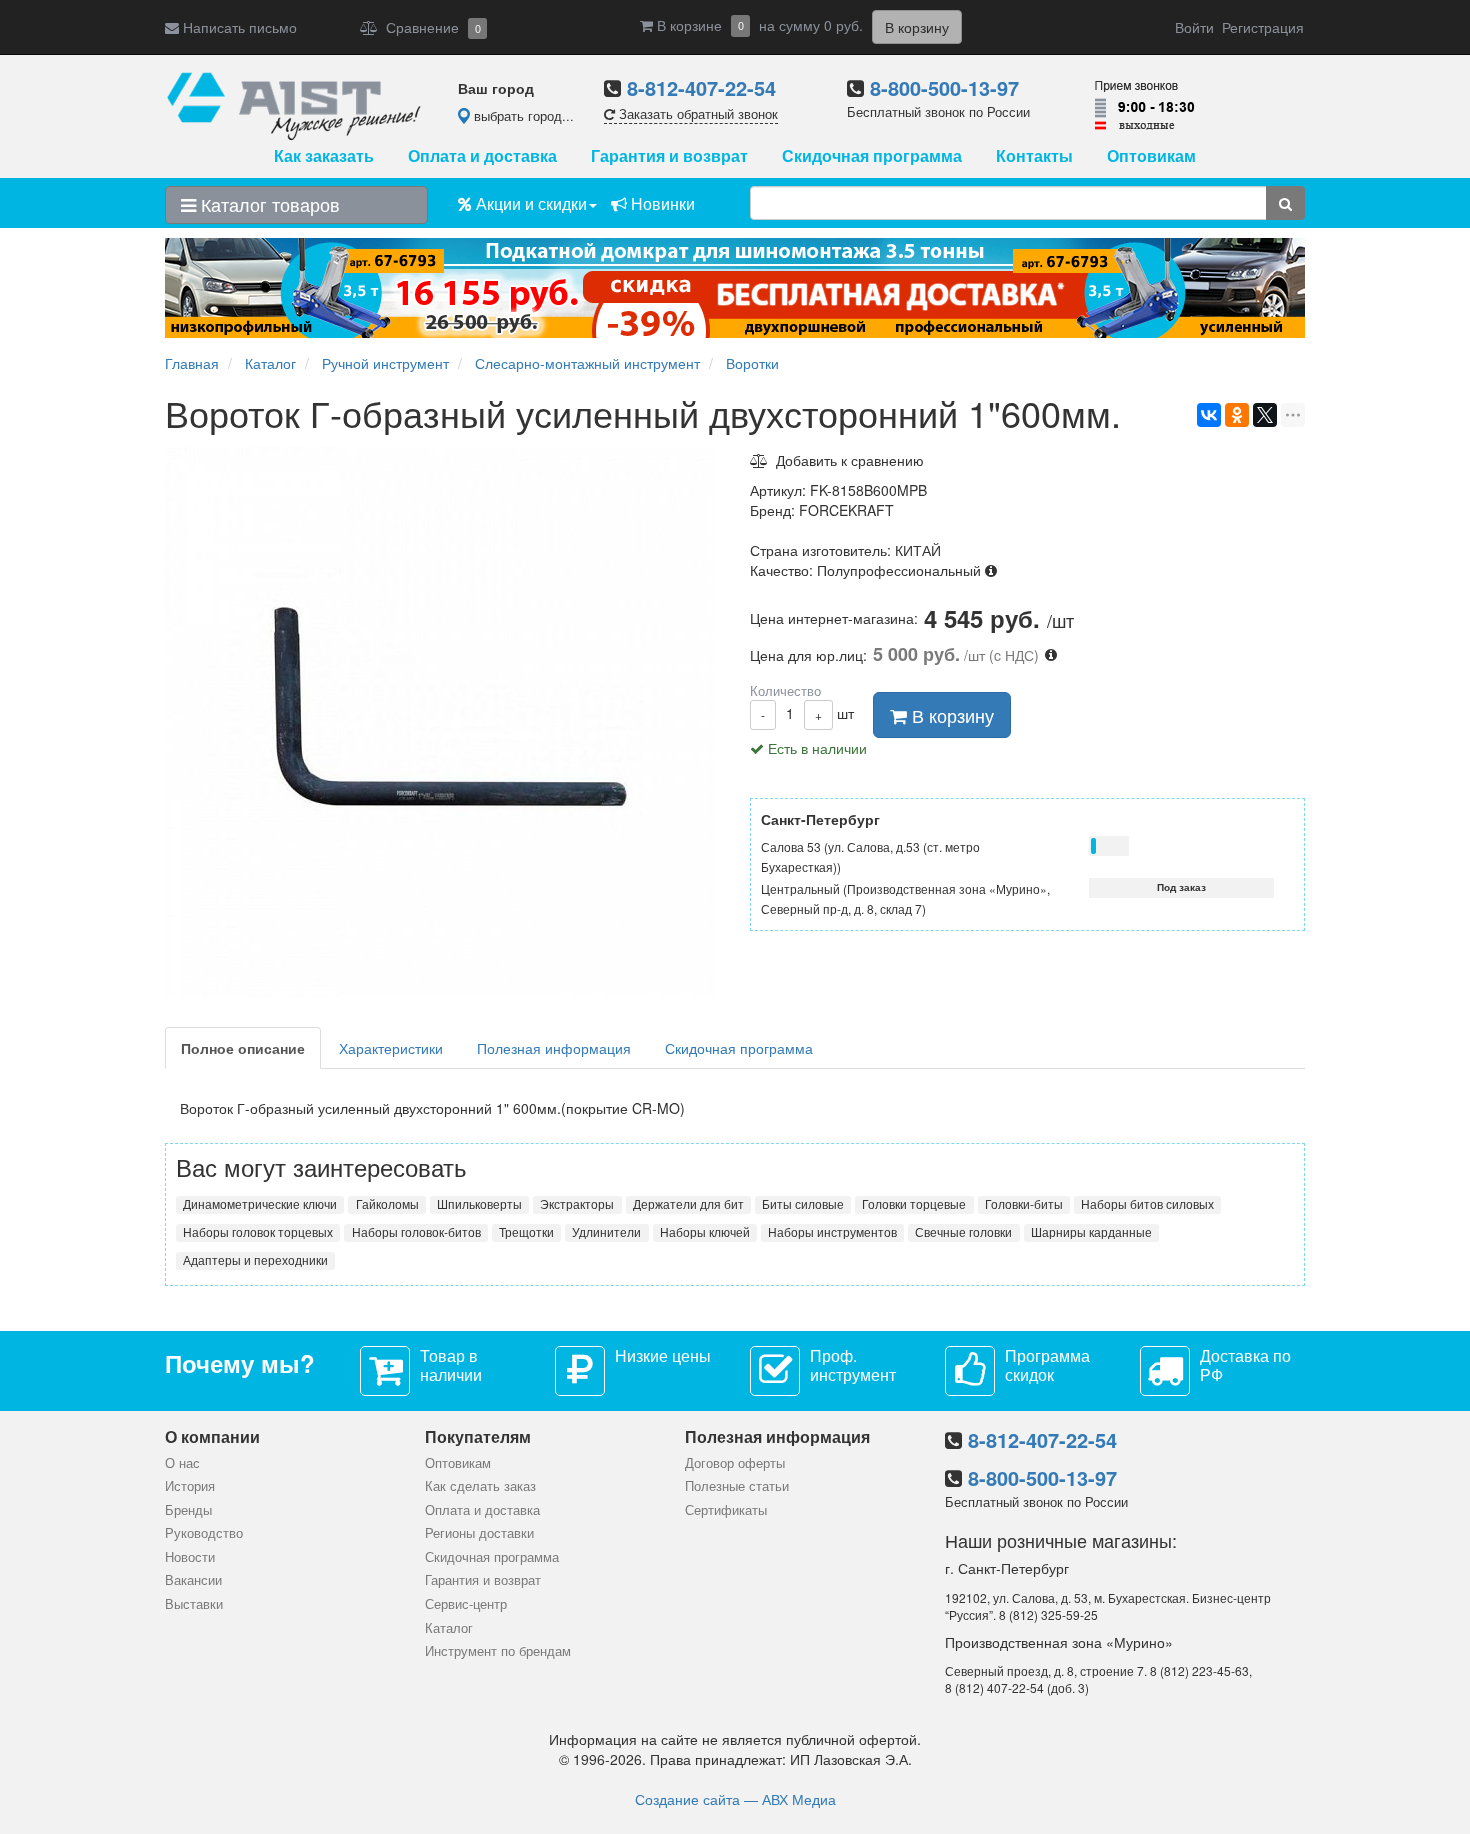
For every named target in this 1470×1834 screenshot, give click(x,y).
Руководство (204, 1532)
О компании (212, 1436)
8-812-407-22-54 (701, 87)
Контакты (1034, 155)
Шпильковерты (479, 1204)
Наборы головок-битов (416, 1232)
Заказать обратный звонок (696, 113)
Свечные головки (963, 1232)
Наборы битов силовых (1147, 1204)
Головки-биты (1024, 1204)
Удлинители (606, 1232)
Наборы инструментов (832, 1232)
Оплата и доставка (482, 155)
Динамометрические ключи (260, 1204)
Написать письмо (238, 27)
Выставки (194, 1603)
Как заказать (324, 155)
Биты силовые (803, 1204)
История (190, 1485)
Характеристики (391, 1048)
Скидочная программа (872, 155)
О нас (182, 1462)
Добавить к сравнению (846, 460)
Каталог (449, 1627)
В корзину (950, 715)
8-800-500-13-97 (944, 87)
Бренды (188, 1509)
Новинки (661, 203)
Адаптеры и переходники (255, 1260)
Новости (190, 1556)
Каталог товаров (268, 204)
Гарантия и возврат (669, 155)
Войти (1194, 27)
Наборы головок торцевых (258, 1232)
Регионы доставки (479, 1532)
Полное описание (243, 1048)
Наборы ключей (705, 1232)
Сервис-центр (466, 1603)
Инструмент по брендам (498, 1650)
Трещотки (526, 1232)
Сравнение (429, 27)
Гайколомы (387, 1204)
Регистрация (1263, 27)
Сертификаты (726, 1509)
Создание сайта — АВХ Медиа (735, 1799)
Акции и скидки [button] (529, 203)
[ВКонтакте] (1209, 415)
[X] (1265, 415)
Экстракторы (577, 1204)
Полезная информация (554, 1048)
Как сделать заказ (480, 1485)
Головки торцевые (914, 1204)
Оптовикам (1151, 155)
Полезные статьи (737, 1485)
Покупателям (478, 1436)
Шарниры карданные (1091, 1232)
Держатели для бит (688, 1204)
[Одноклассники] (1237, 415)
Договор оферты (735, 1462)
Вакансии (193, 1579)
